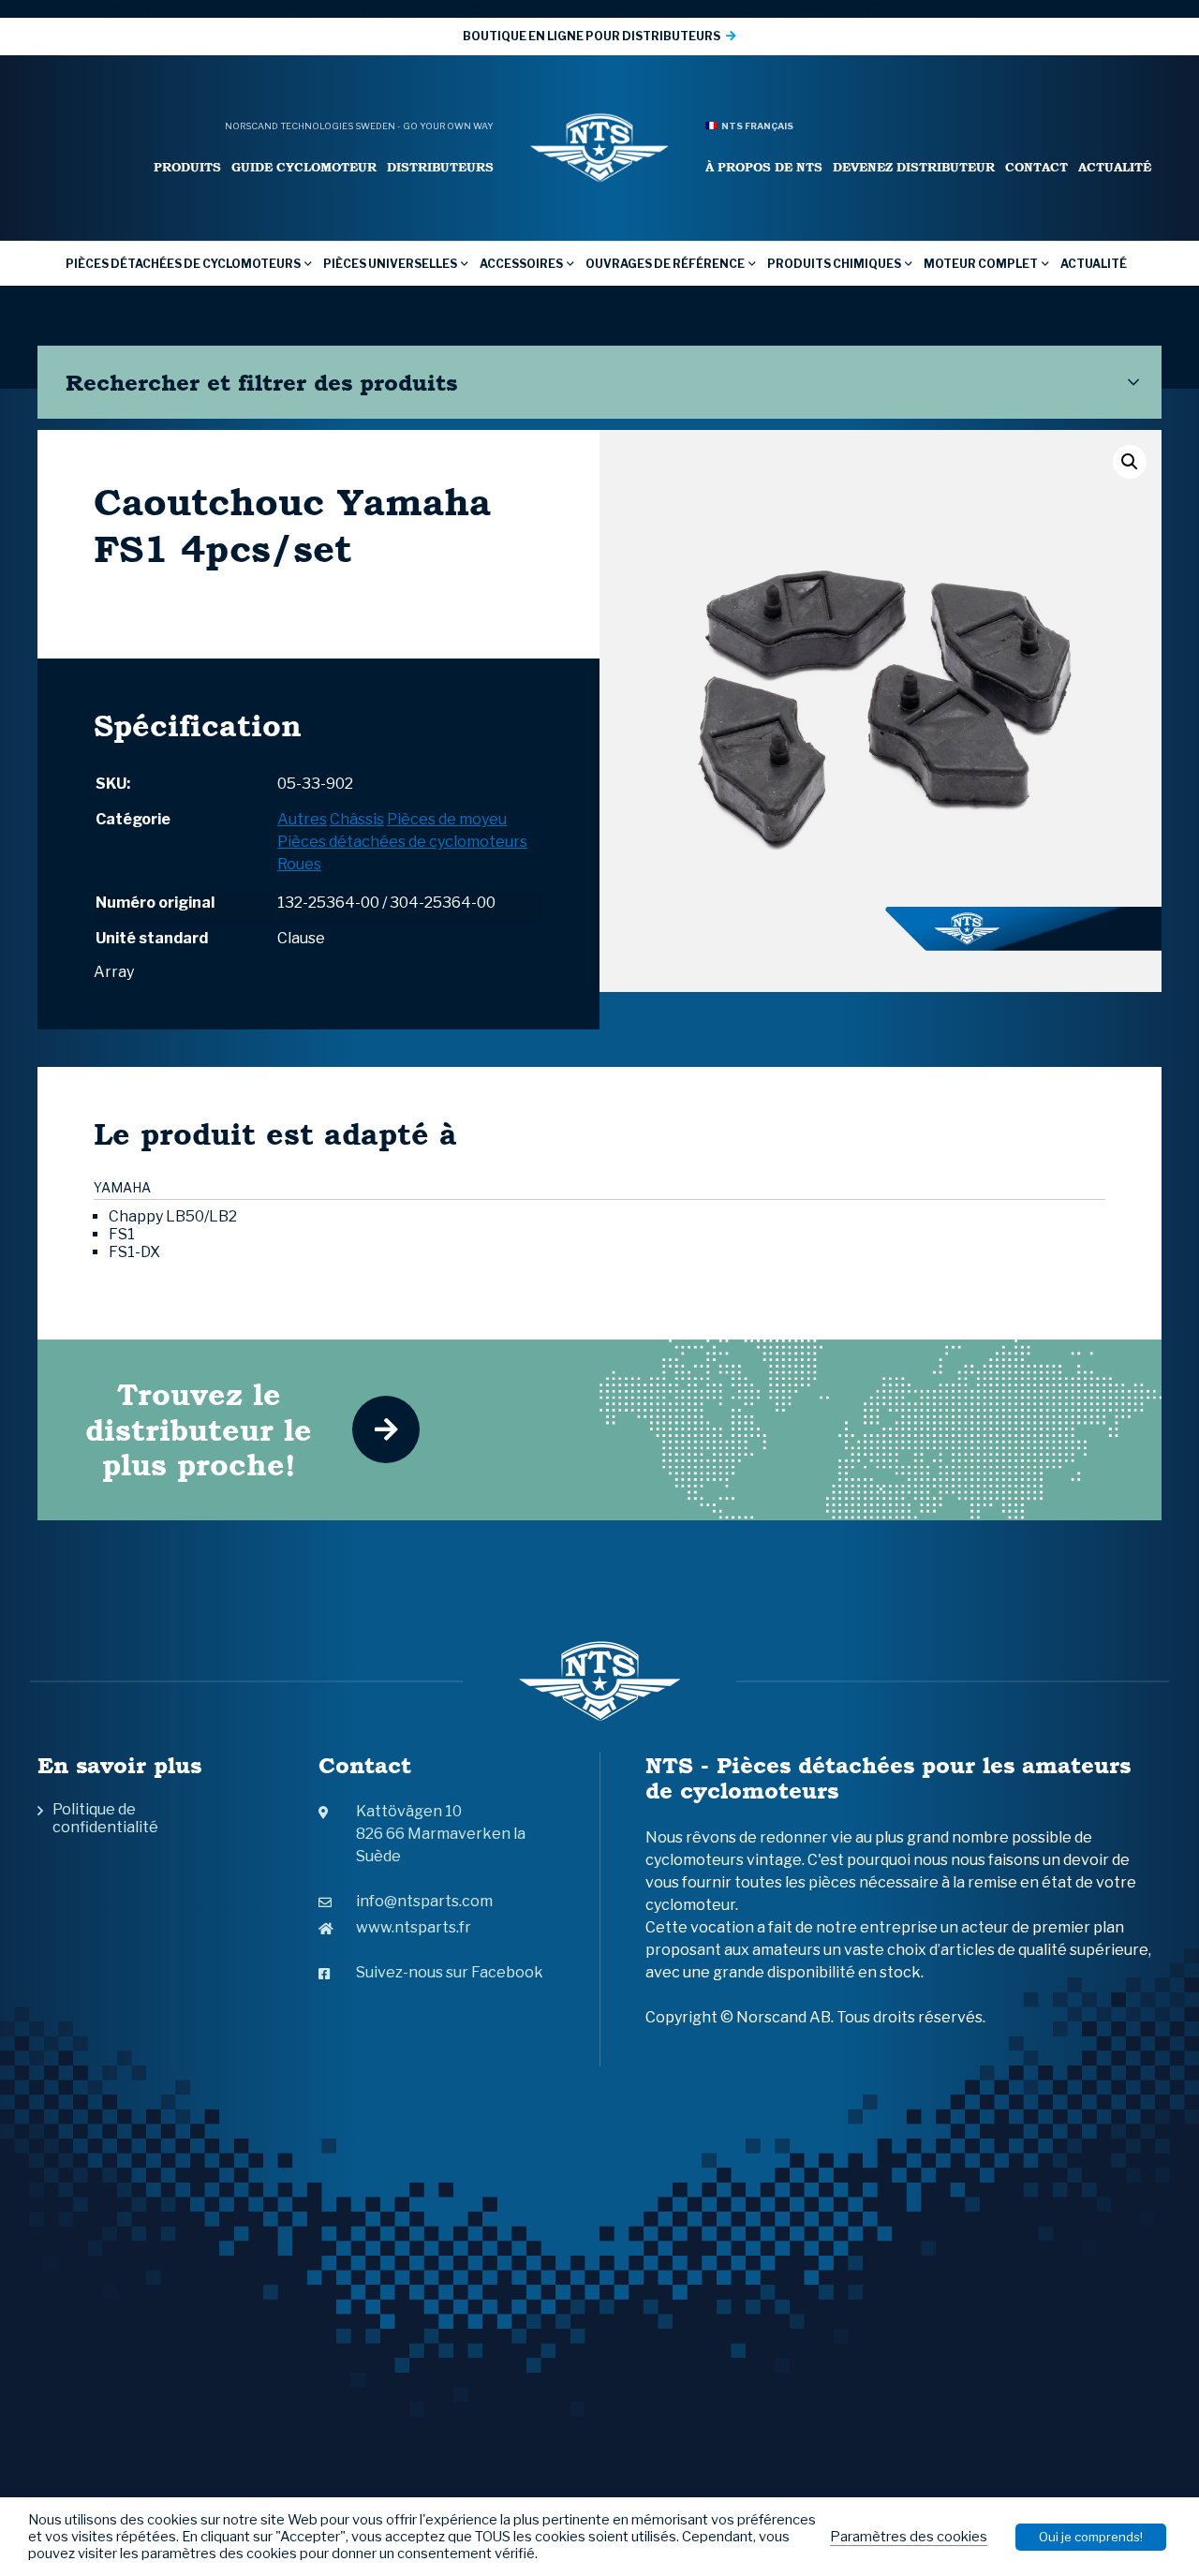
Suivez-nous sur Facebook (450, 1972)
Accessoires (521, 264)
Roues (299, 864)
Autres (302, 819)
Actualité (1115, 167)
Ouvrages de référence (665, 264)
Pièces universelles (390, 264)
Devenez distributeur (914, 167)
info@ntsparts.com (424, 1901)
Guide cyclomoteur (304, 167)
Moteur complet (981, 264)
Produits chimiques (834, 264)
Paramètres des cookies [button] (909, 2537)
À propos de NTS (764, 167)
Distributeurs (440, 167)
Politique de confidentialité (105, 1818)
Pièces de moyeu (447, 819)
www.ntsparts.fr (414, 1927)
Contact (1036, 167)
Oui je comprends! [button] (1091, 2537)
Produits (187, 167)
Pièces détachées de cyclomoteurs (183, 264)
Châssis (357, 819)
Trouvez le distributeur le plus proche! (199, 1429)
